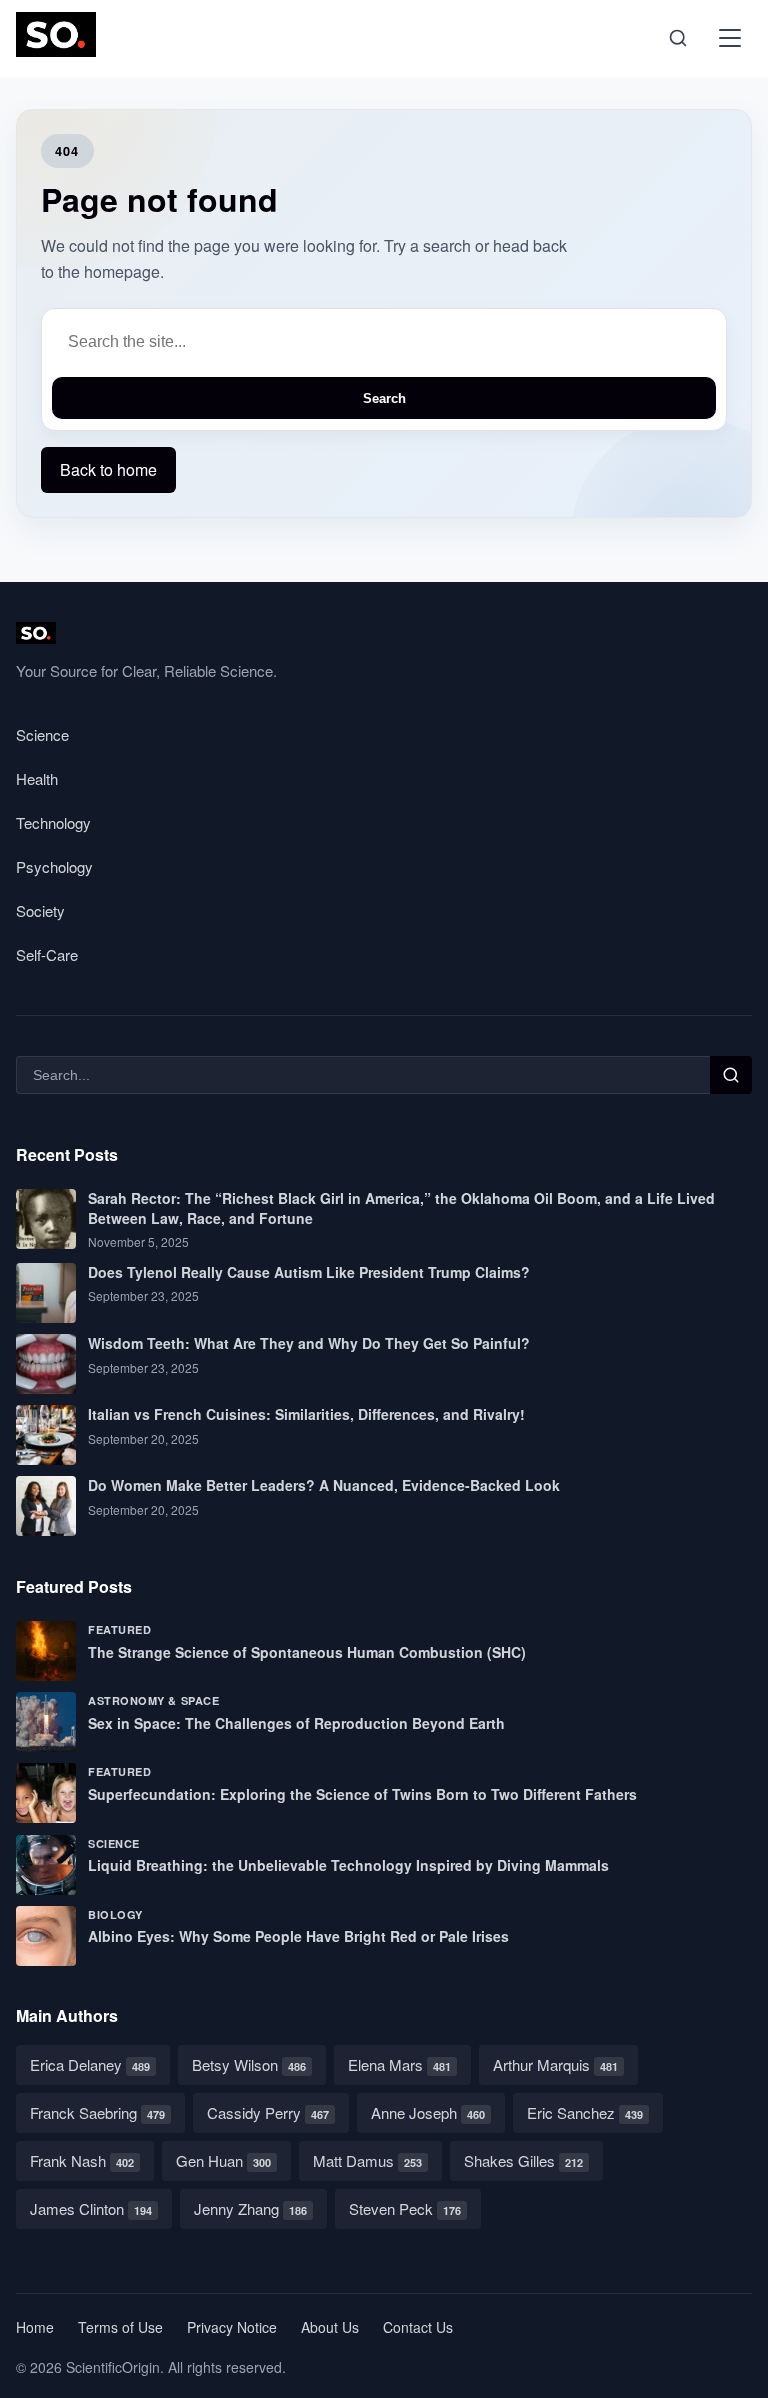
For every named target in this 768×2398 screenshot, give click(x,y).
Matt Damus (367, 2160)
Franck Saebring (97, 2112)
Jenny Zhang (250, 2208)
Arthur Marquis (555, 2064)
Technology (53, 822)
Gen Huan (223, 2160)
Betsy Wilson (249, 2064)
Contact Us (418, 2327)
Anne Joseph (428, 2112)
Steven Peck (405, 2208)
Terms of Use (120, 2327)
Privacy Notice (232, 2327)
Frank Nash (82, 2160)
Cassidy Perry (268, 2112)
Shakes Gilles (523, 2160)
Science (42, 734)
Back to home (108, 469)
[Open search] (678, 38)
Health (37, 778)
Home (35, 2327)
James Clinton (91, 2208)
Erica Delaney (90, 2064)
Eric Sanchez (585, 2112)
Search (384, 398)
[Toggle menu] (730, 38)
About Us (330, 2327)
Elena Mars (399, 2064)
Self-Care (47, 954)
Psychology (54, 866)
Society (40, 910)
